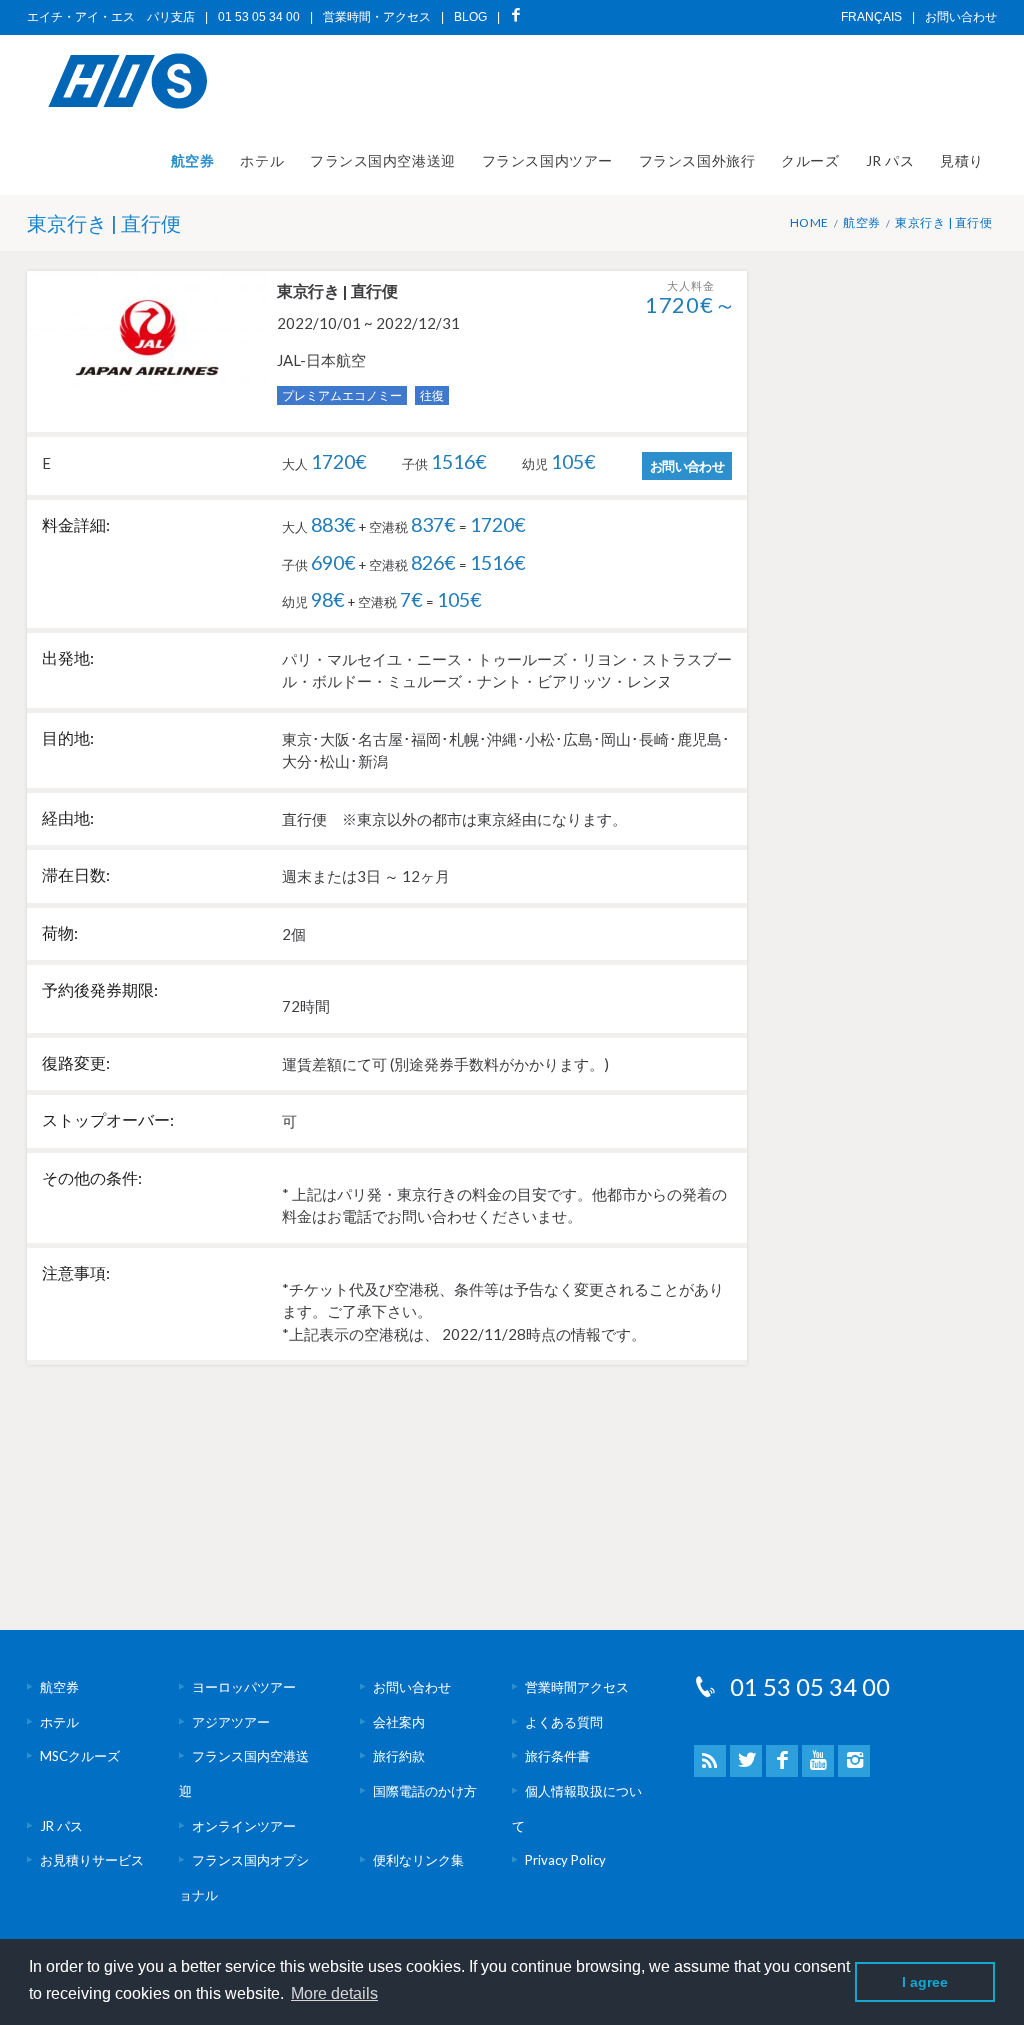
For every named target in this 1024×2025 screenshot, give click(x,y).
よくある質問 (564, 1722)
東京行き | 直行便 (943, 222)
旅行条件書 (557, 1756)
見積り (962, 160)
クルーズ (810, 160)
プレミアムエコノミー (342, 395)
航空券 (193, 160)
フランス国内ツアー (547, 160)
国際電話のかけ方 (425, 1791)
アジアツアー (231, 1722)
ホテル (262, 160)
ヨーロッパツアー (244, 1687)
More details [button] (334, 1993)
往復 (432, 395)
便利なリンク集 (418, 1860)
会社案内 (399, 1722)
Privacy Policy (565, 1860)
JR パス (890, 160)
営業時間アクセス (577, 1687)
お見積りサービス (92, 1860)
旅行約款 (399, 1756)
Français (871, 17)
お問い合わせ (961, 17)
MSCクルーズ (80, 1756)
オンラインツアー (244, 1826)
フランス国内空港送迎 (383, 160)
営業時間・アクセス (377, 17)
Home (809, 222)
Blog (470, 17)
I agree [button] (925, 1982)
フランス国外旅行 (697, 160)
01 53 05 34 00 (810, 1686)
